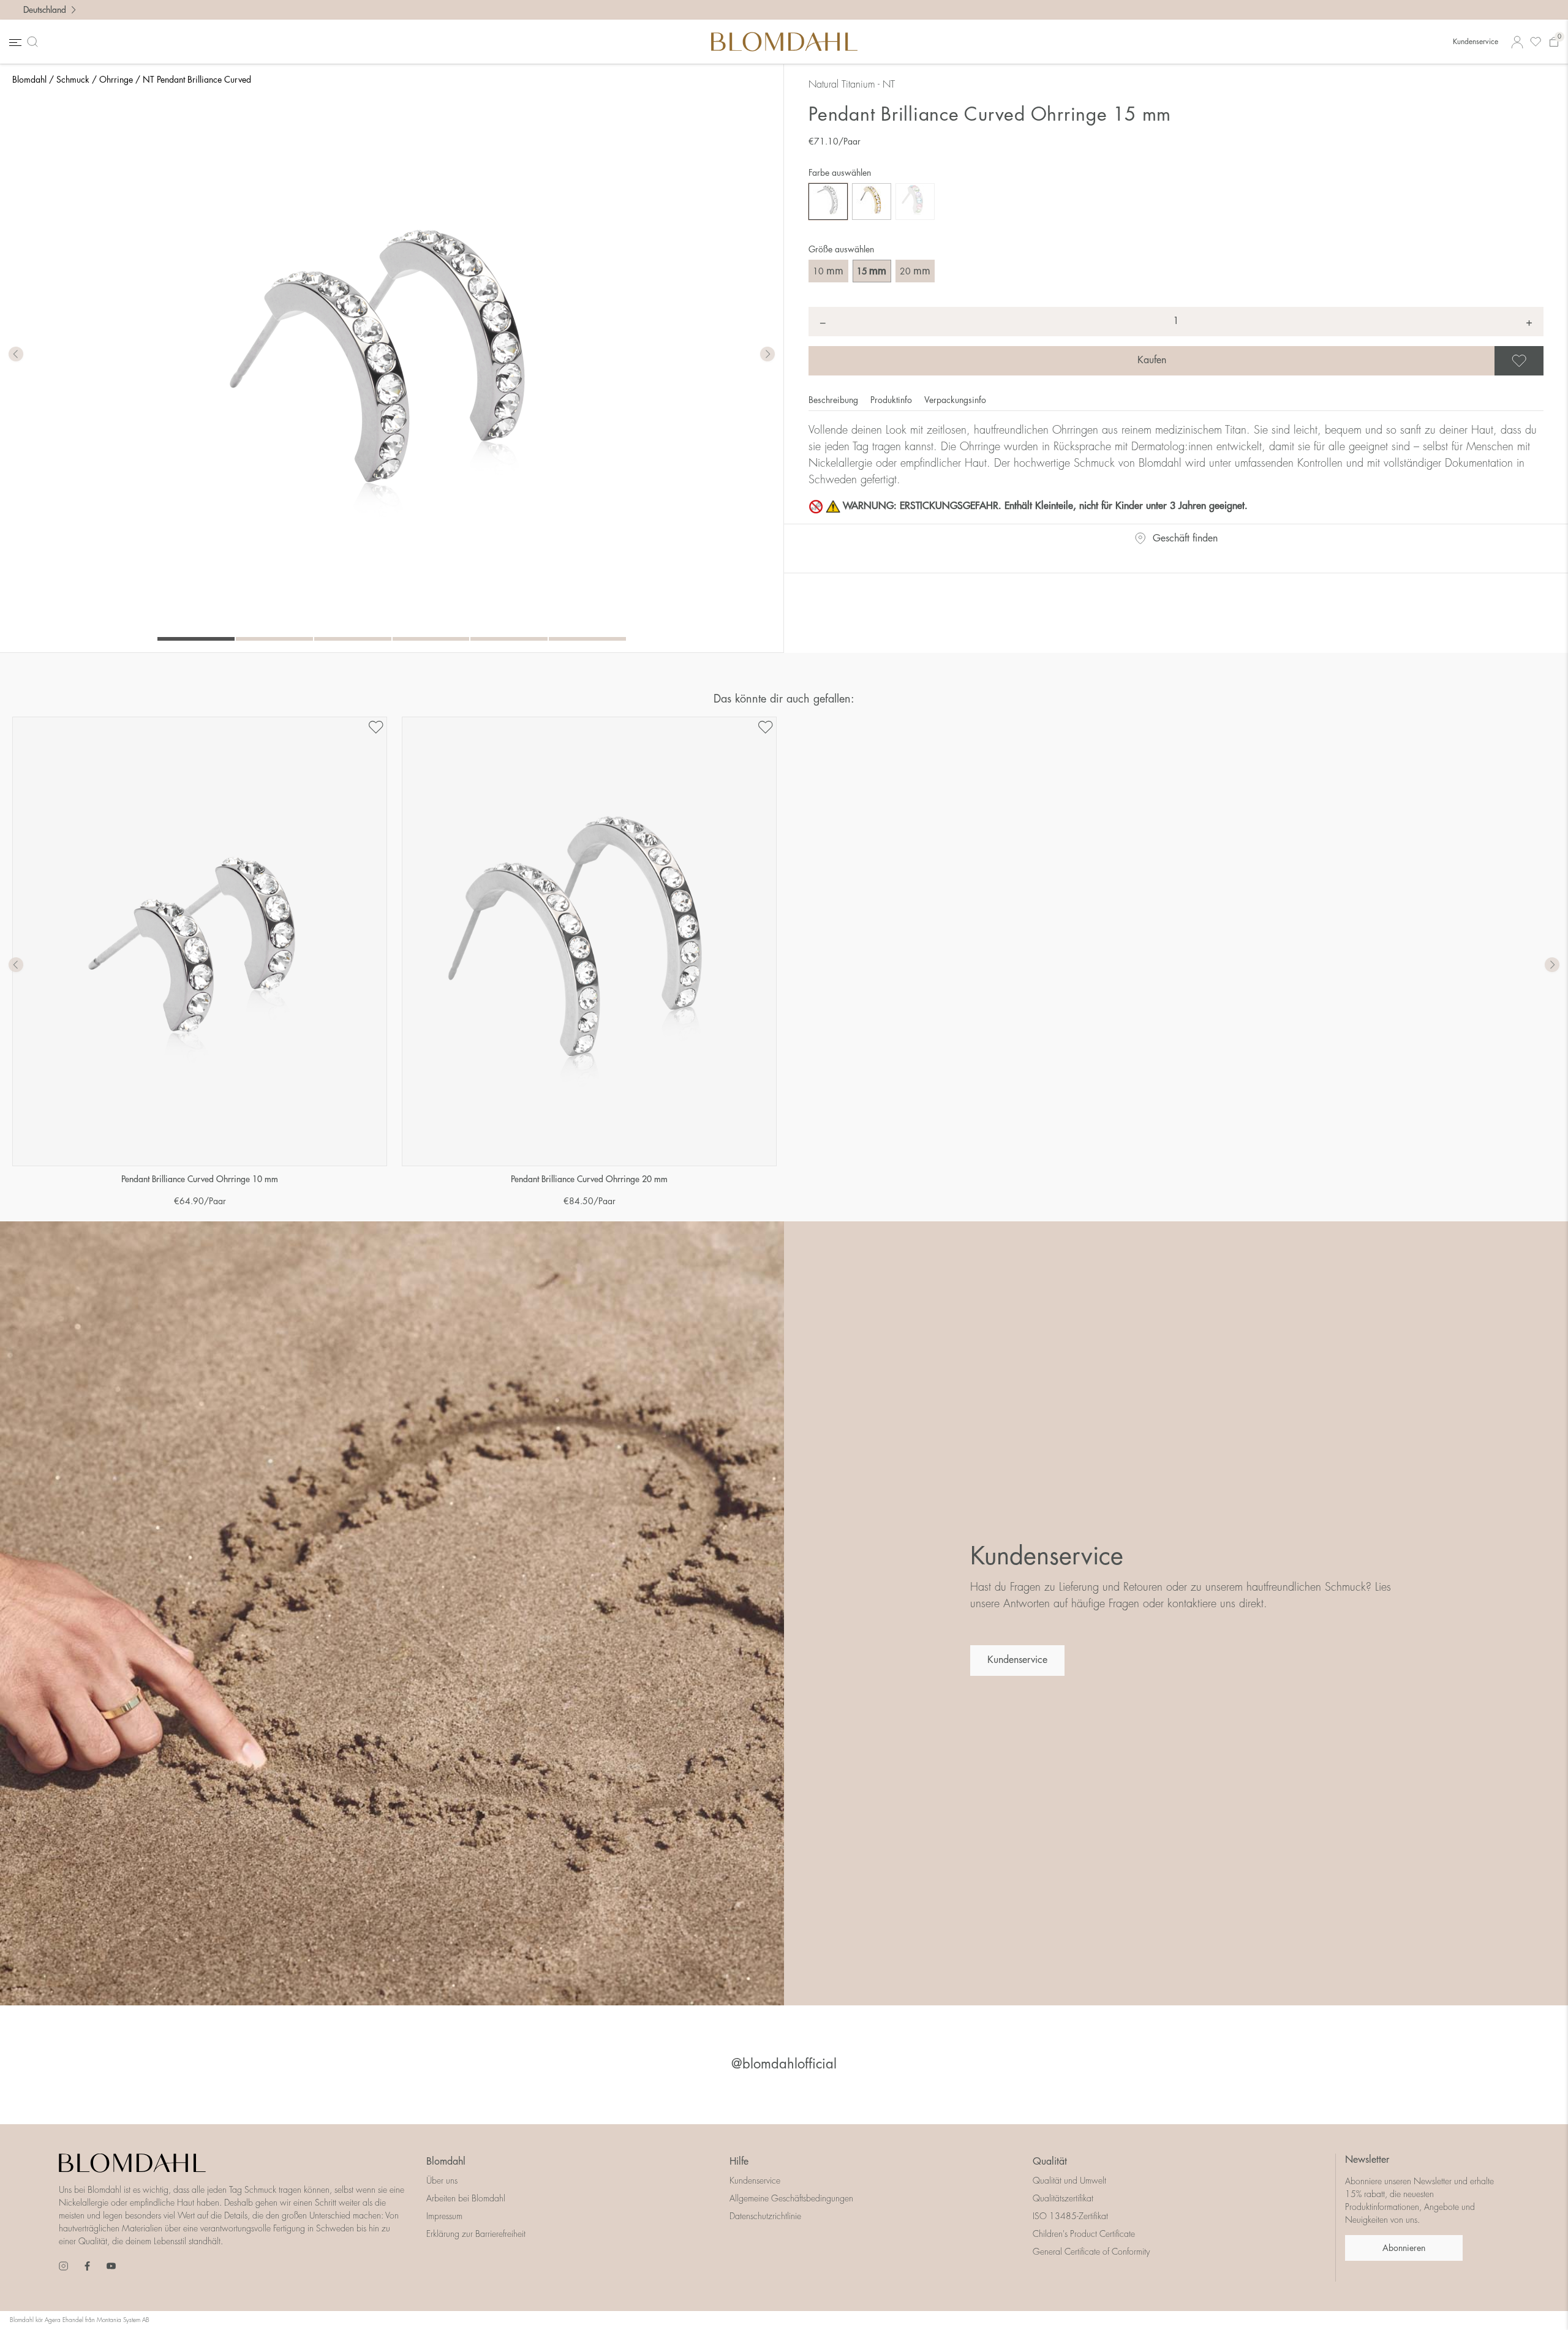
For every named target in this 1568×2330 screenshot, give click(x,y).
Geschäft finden (1185, 538)
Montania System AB (123, 2320)
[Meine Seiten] (1517, 42)
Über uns (442, 2181)
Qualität (1050, 2162)
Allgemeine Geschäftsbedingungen (791, 2198)
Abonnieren (1404, 2248)
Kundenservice (1476, 42)
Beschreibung (835, 400)
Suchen (35, 42)
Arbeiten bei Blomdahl (466, 2198)
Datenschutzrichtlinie (765, 2216)
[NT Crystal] (828, 202)
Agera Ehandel (64, 2320)
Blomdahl (29, 80)
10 (828, 271)
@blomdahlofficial (784, 2064)
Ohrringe (116, 80)
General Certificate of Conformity (1091, 2252)
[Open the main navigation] (14, 42)
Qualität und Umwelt (1069, 2181)
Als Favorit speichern (1542, 361)
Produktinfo (892, 400)
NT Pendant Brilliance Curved (197, 80)
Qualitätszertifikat (1063, 2198)
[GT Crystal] (872, 202)
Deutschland (45, 10)
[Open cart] (1554, 42)
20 (915, 271)
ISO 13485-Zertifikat (1070, 2216)
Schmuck (73, 80)
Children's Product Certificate (1084, 2234)
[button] (767, 355)
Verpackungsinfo (955, 400)
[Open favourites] (1536, 42)
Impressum (444, 2216)
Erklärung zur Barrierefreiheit (476, 2234)
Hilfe (739, 2162)
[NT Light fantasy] (915, 202)
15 (872, 271)
